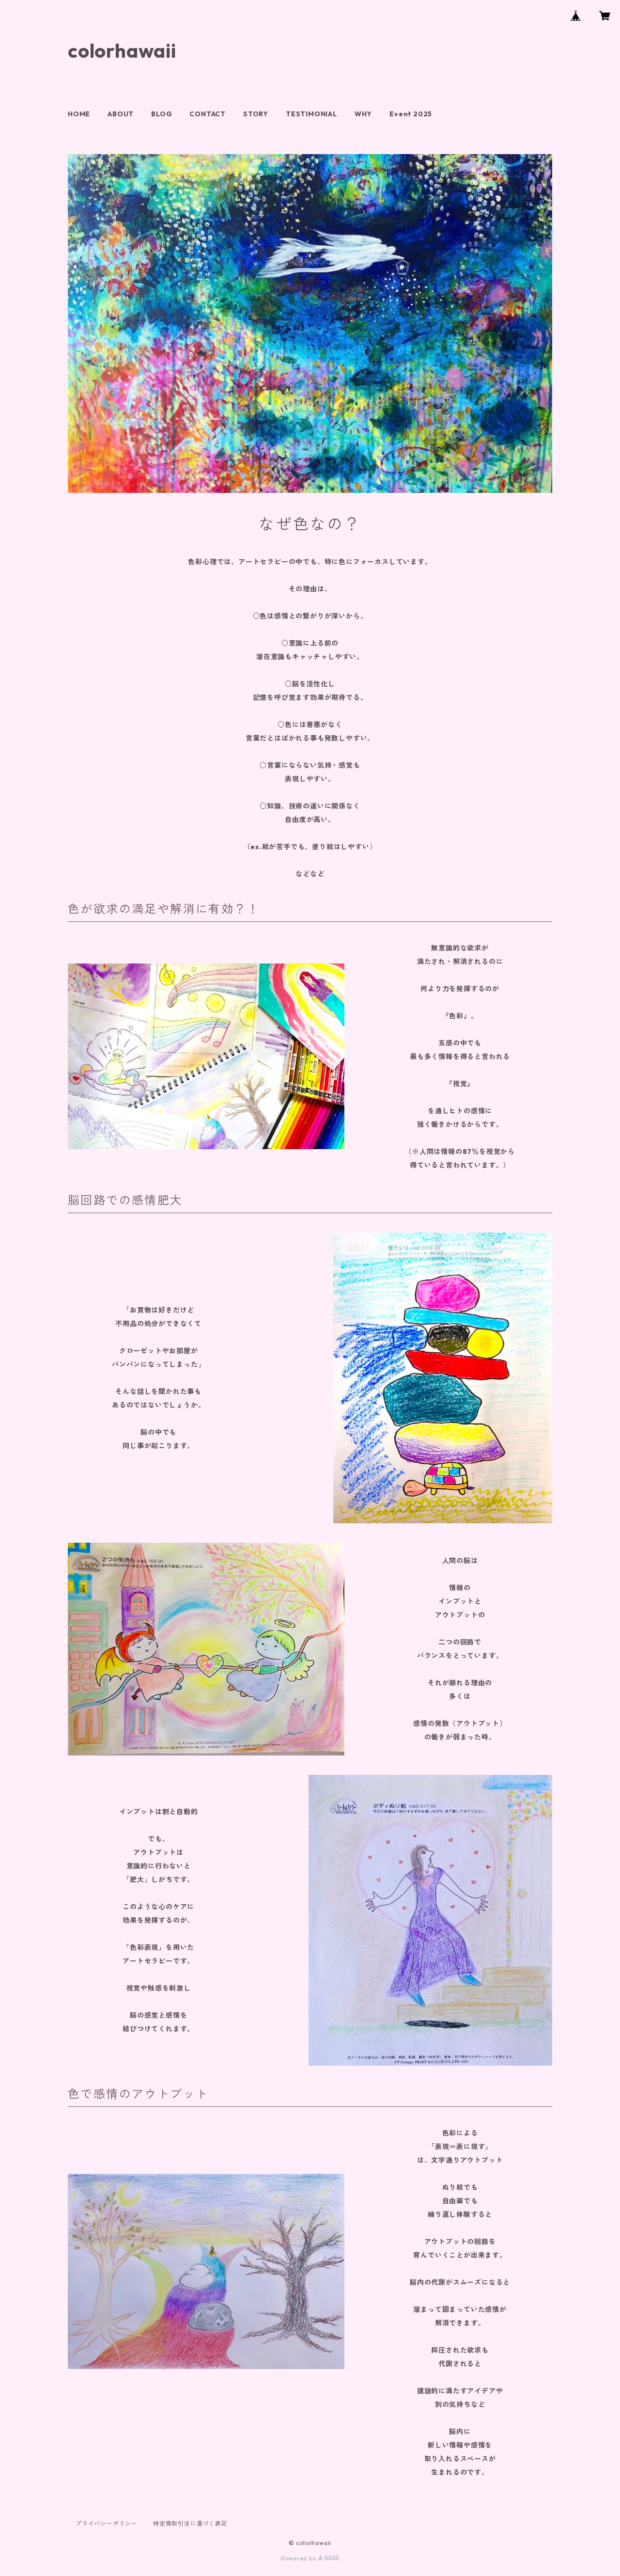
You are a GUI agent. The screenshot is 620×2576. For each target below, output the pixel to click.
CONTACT (208, 114)
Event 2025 (411, 114)
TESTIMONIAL (311, 114)
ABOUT (121, 114)
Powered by (300, 2558)
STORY (256, 114)
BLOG (162, 114)
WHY (363, 114)
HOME (79, 114)
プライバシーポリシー (107, 2523)
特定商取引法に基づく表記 (190, 2523)
